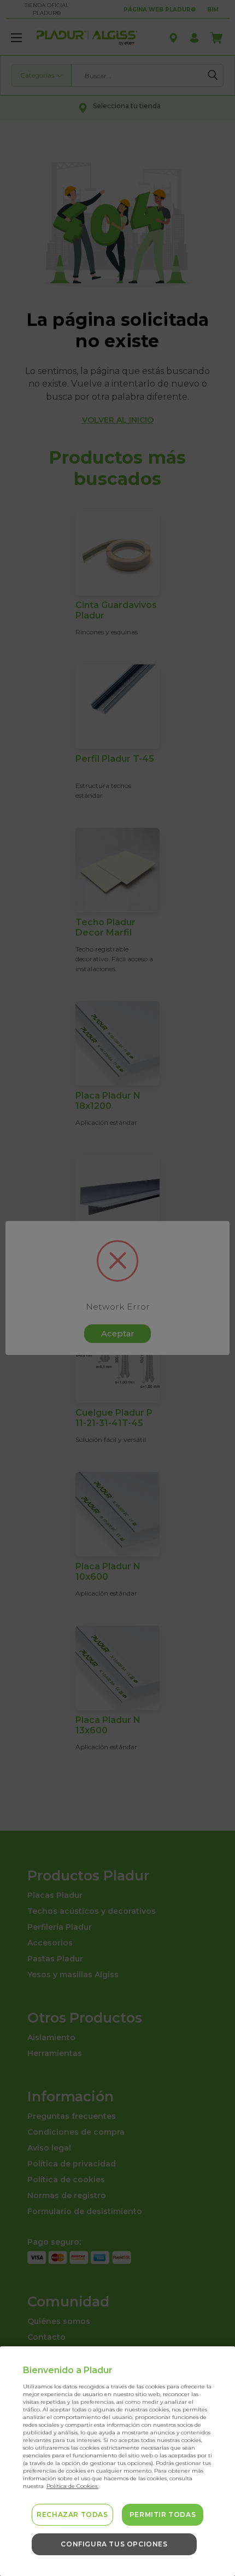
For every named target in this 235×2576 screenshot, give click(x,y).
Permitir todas (163, 2514)
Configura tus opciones (114, 2544)
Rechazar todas (72, 2514)
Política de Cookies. (72, 2486)
